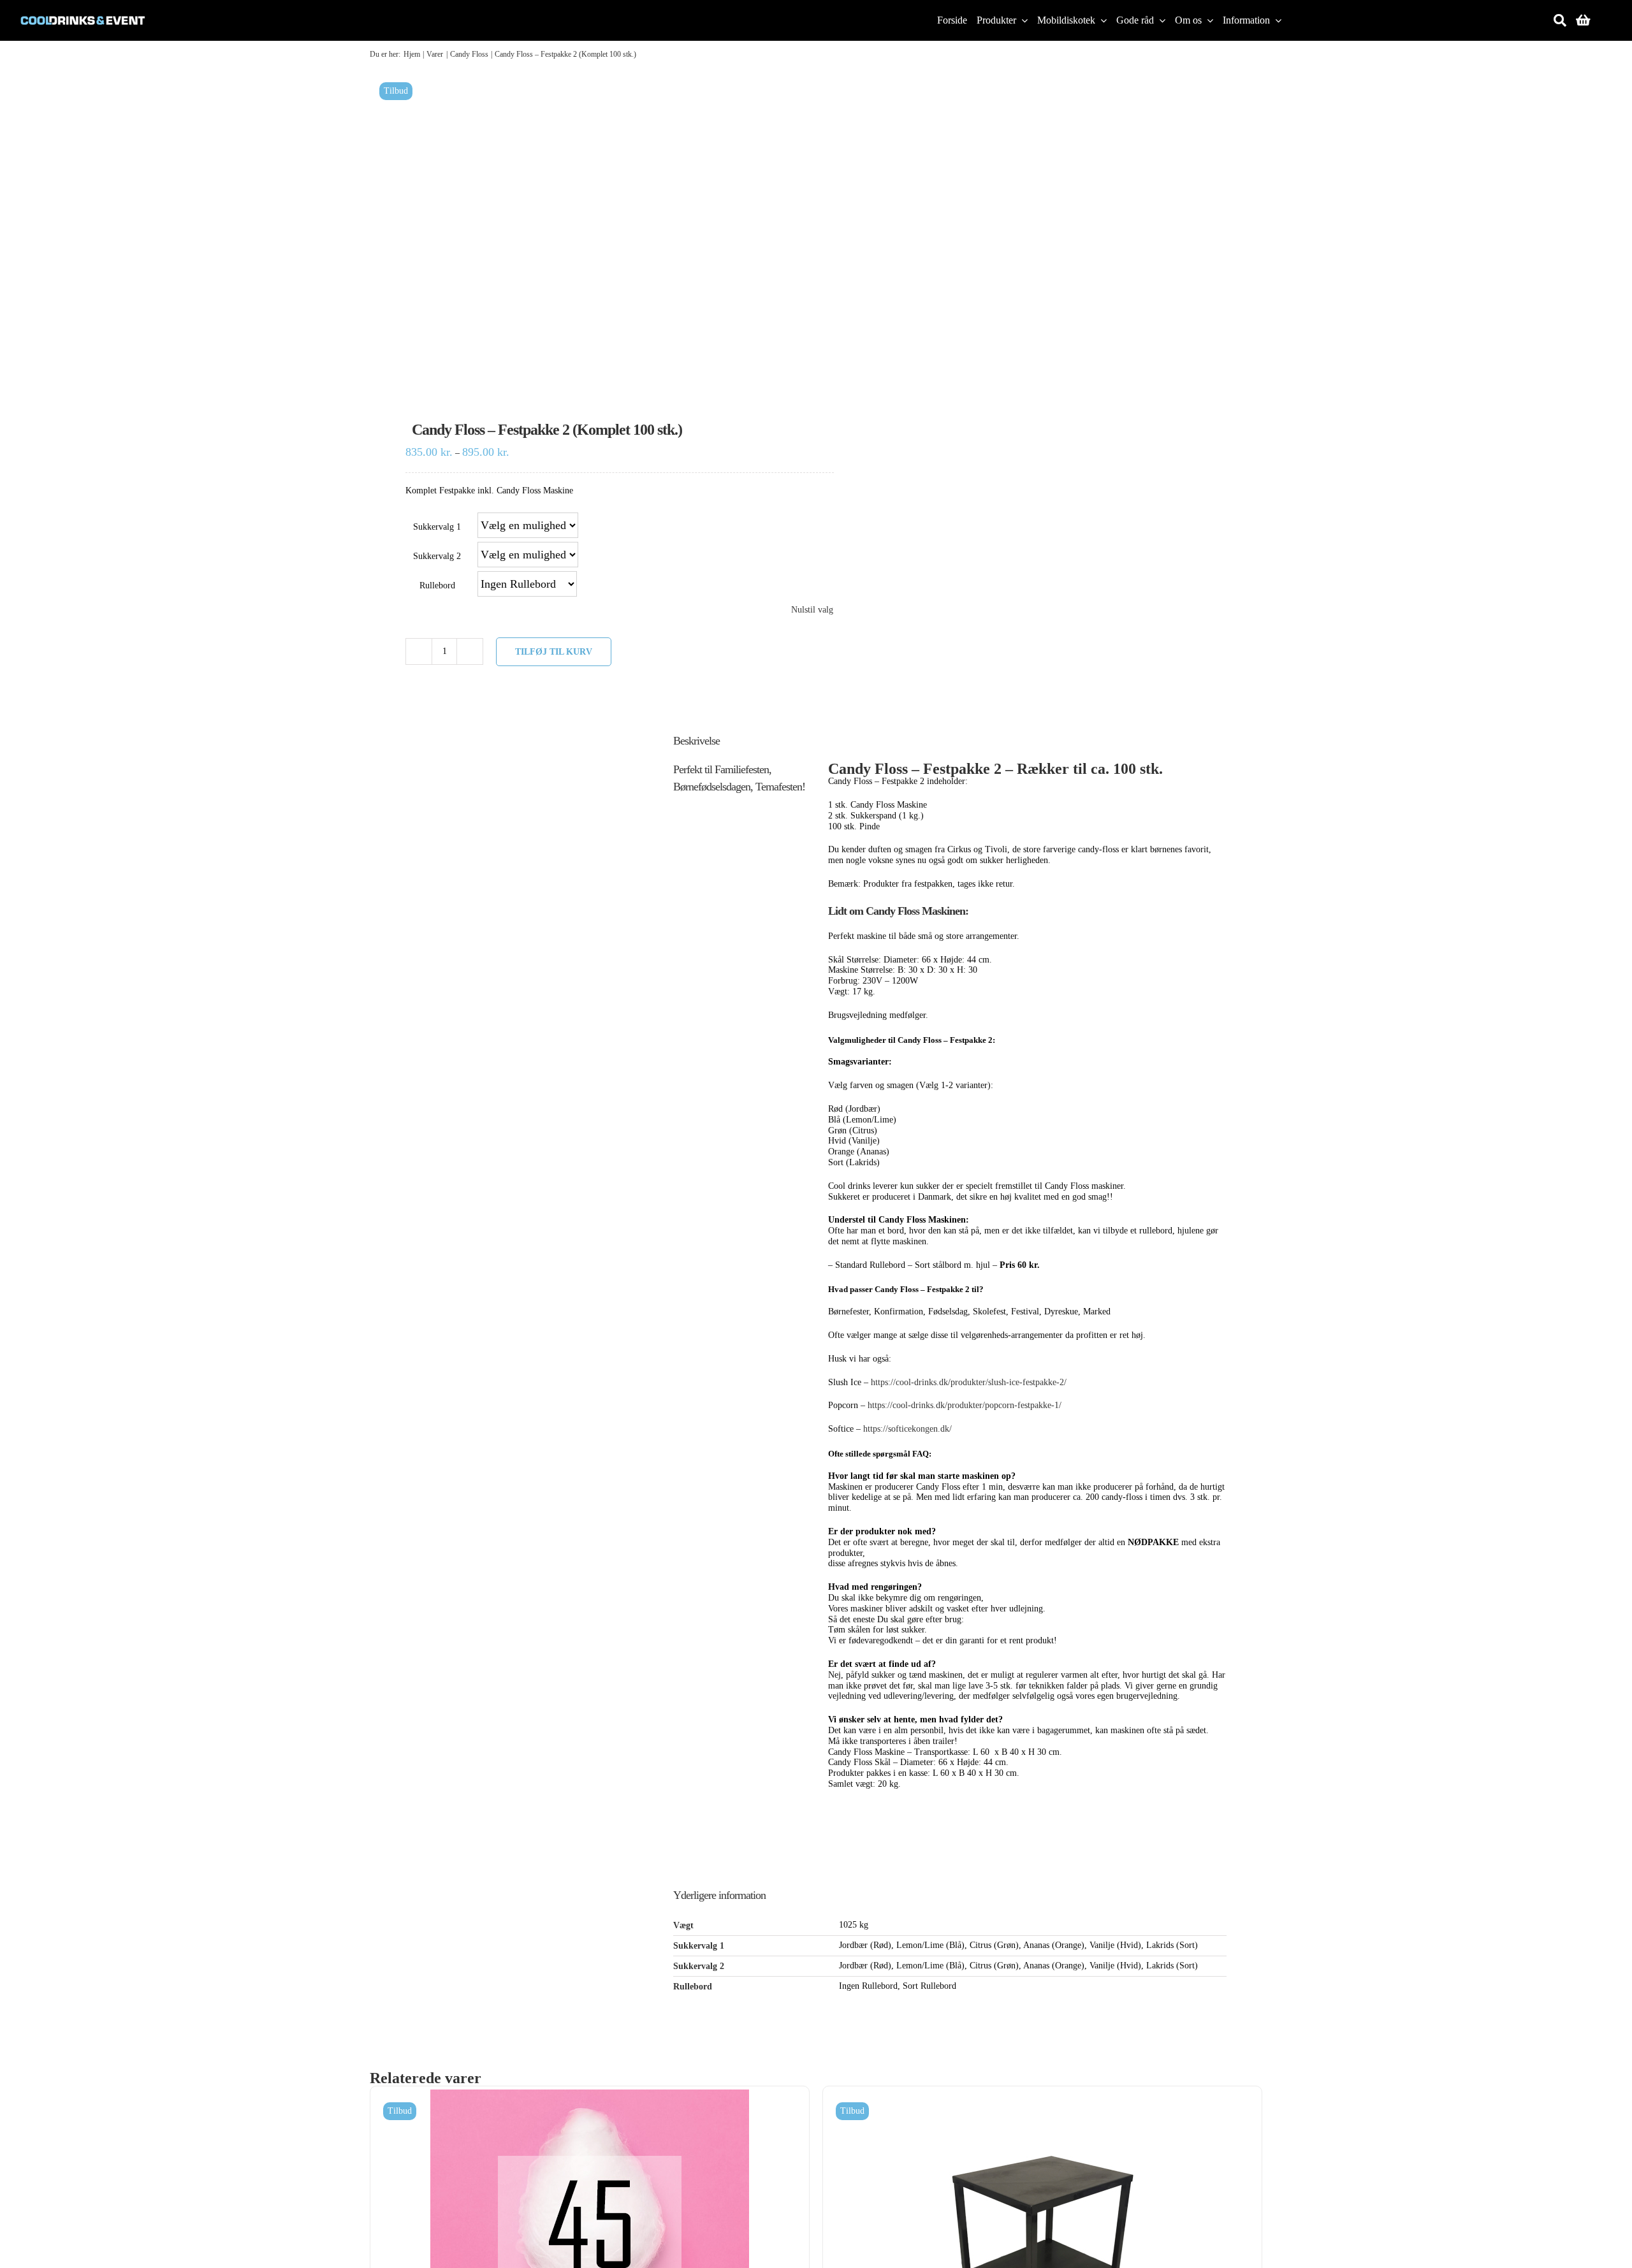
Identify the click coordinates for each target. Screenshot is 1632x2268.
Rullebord (437, 585)
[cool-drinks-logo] (83, 11)
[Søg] (1560, 20)
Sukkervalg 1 (437, 527)
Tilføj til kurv (554, 652)
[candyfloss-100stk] (584, 229)
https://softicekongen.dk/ (907, 1429)
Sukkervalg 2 (437, 556)
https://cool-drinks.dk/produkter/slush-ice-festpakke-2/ (969, 1382)
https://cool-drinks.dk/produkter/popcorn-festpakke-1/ (965, 1405)
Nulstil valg (812, 610)
